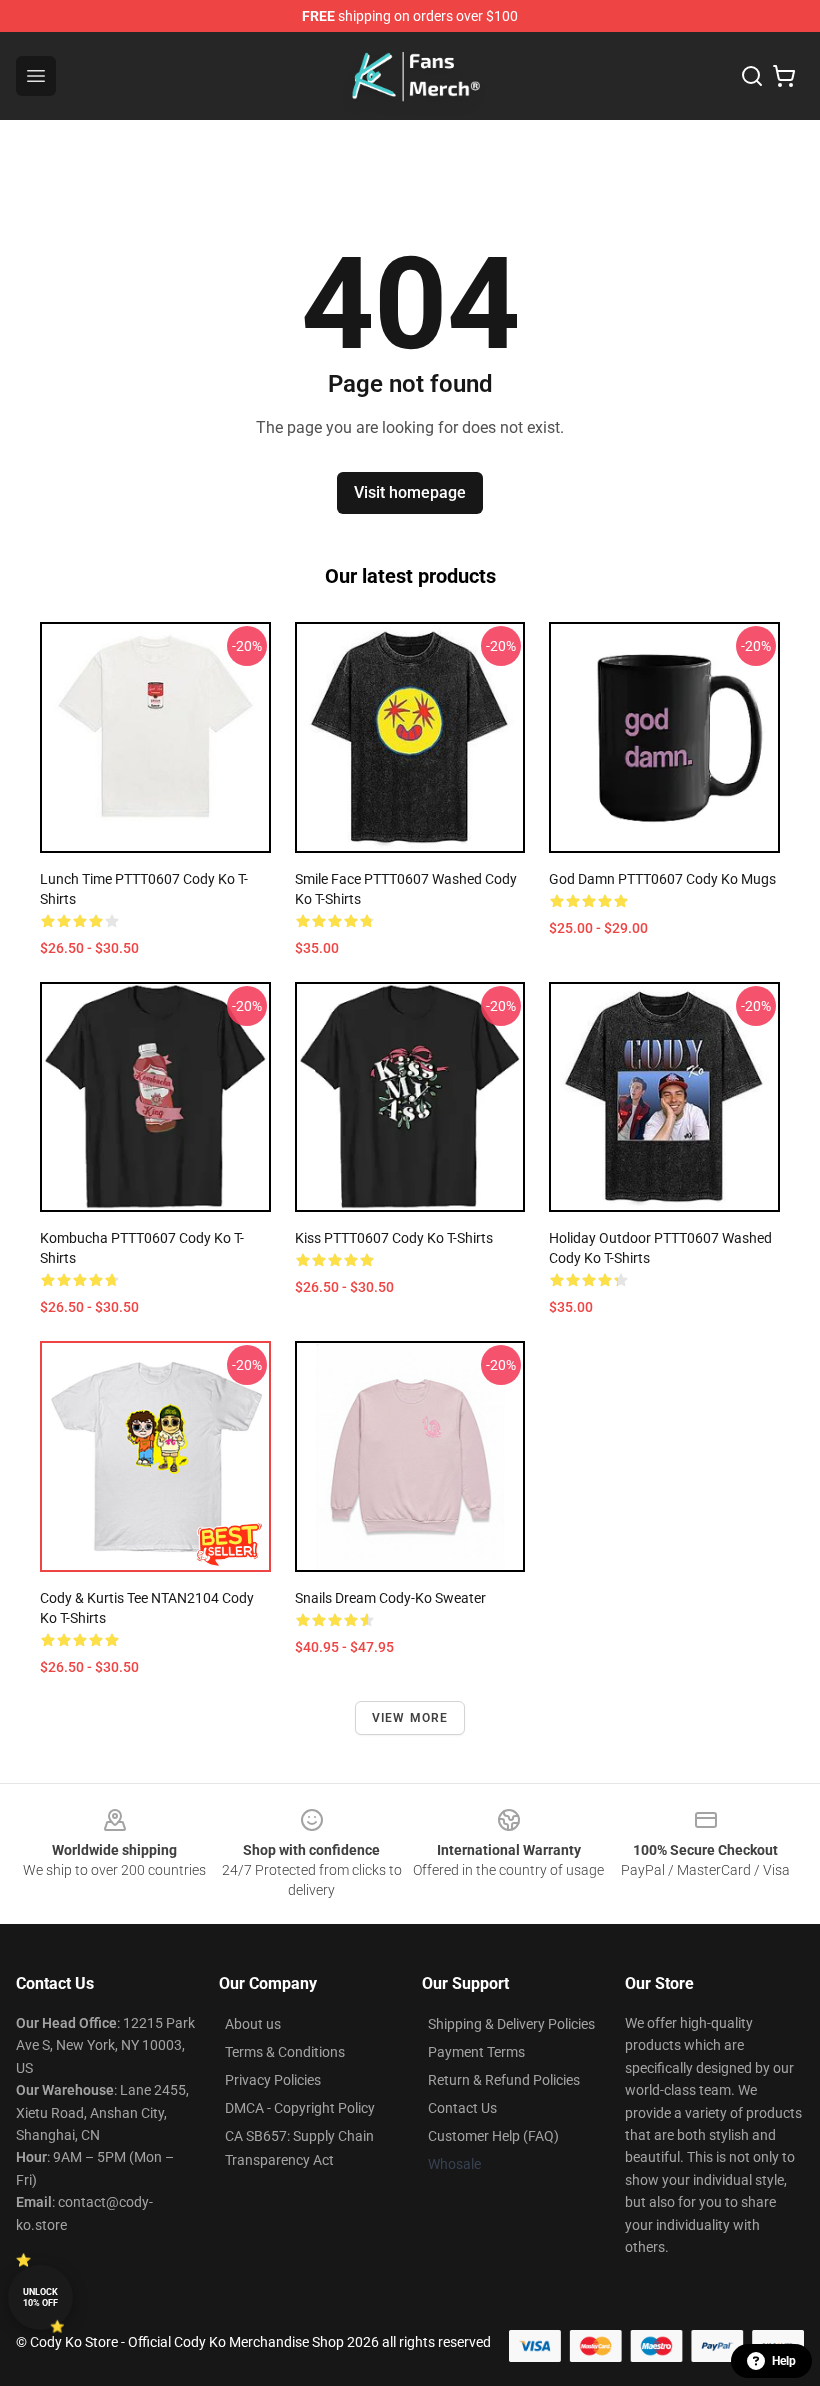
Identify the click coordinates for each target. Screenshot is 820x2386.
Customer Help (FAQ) (493, 2136)
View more (410, 1718)
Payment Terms (476, 2052)
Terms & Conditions (285, 2052)
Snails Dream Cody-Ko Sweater (390, 1598)
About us (253, 2024)
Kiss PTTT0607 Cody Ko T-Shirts (394, 1238)
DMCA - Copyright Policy (300, 2108)
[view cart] (784, 76)
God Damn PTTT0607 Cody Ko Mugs (662, 879)
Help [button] (784, 2361)
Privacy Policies (273, 2080)
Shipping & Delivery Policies (511, 2024)
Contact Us (462, 2108)
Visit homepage (410, 492)
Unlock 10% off (40, 2297)
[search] (752, 76)
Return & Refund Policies (504, 2080)
